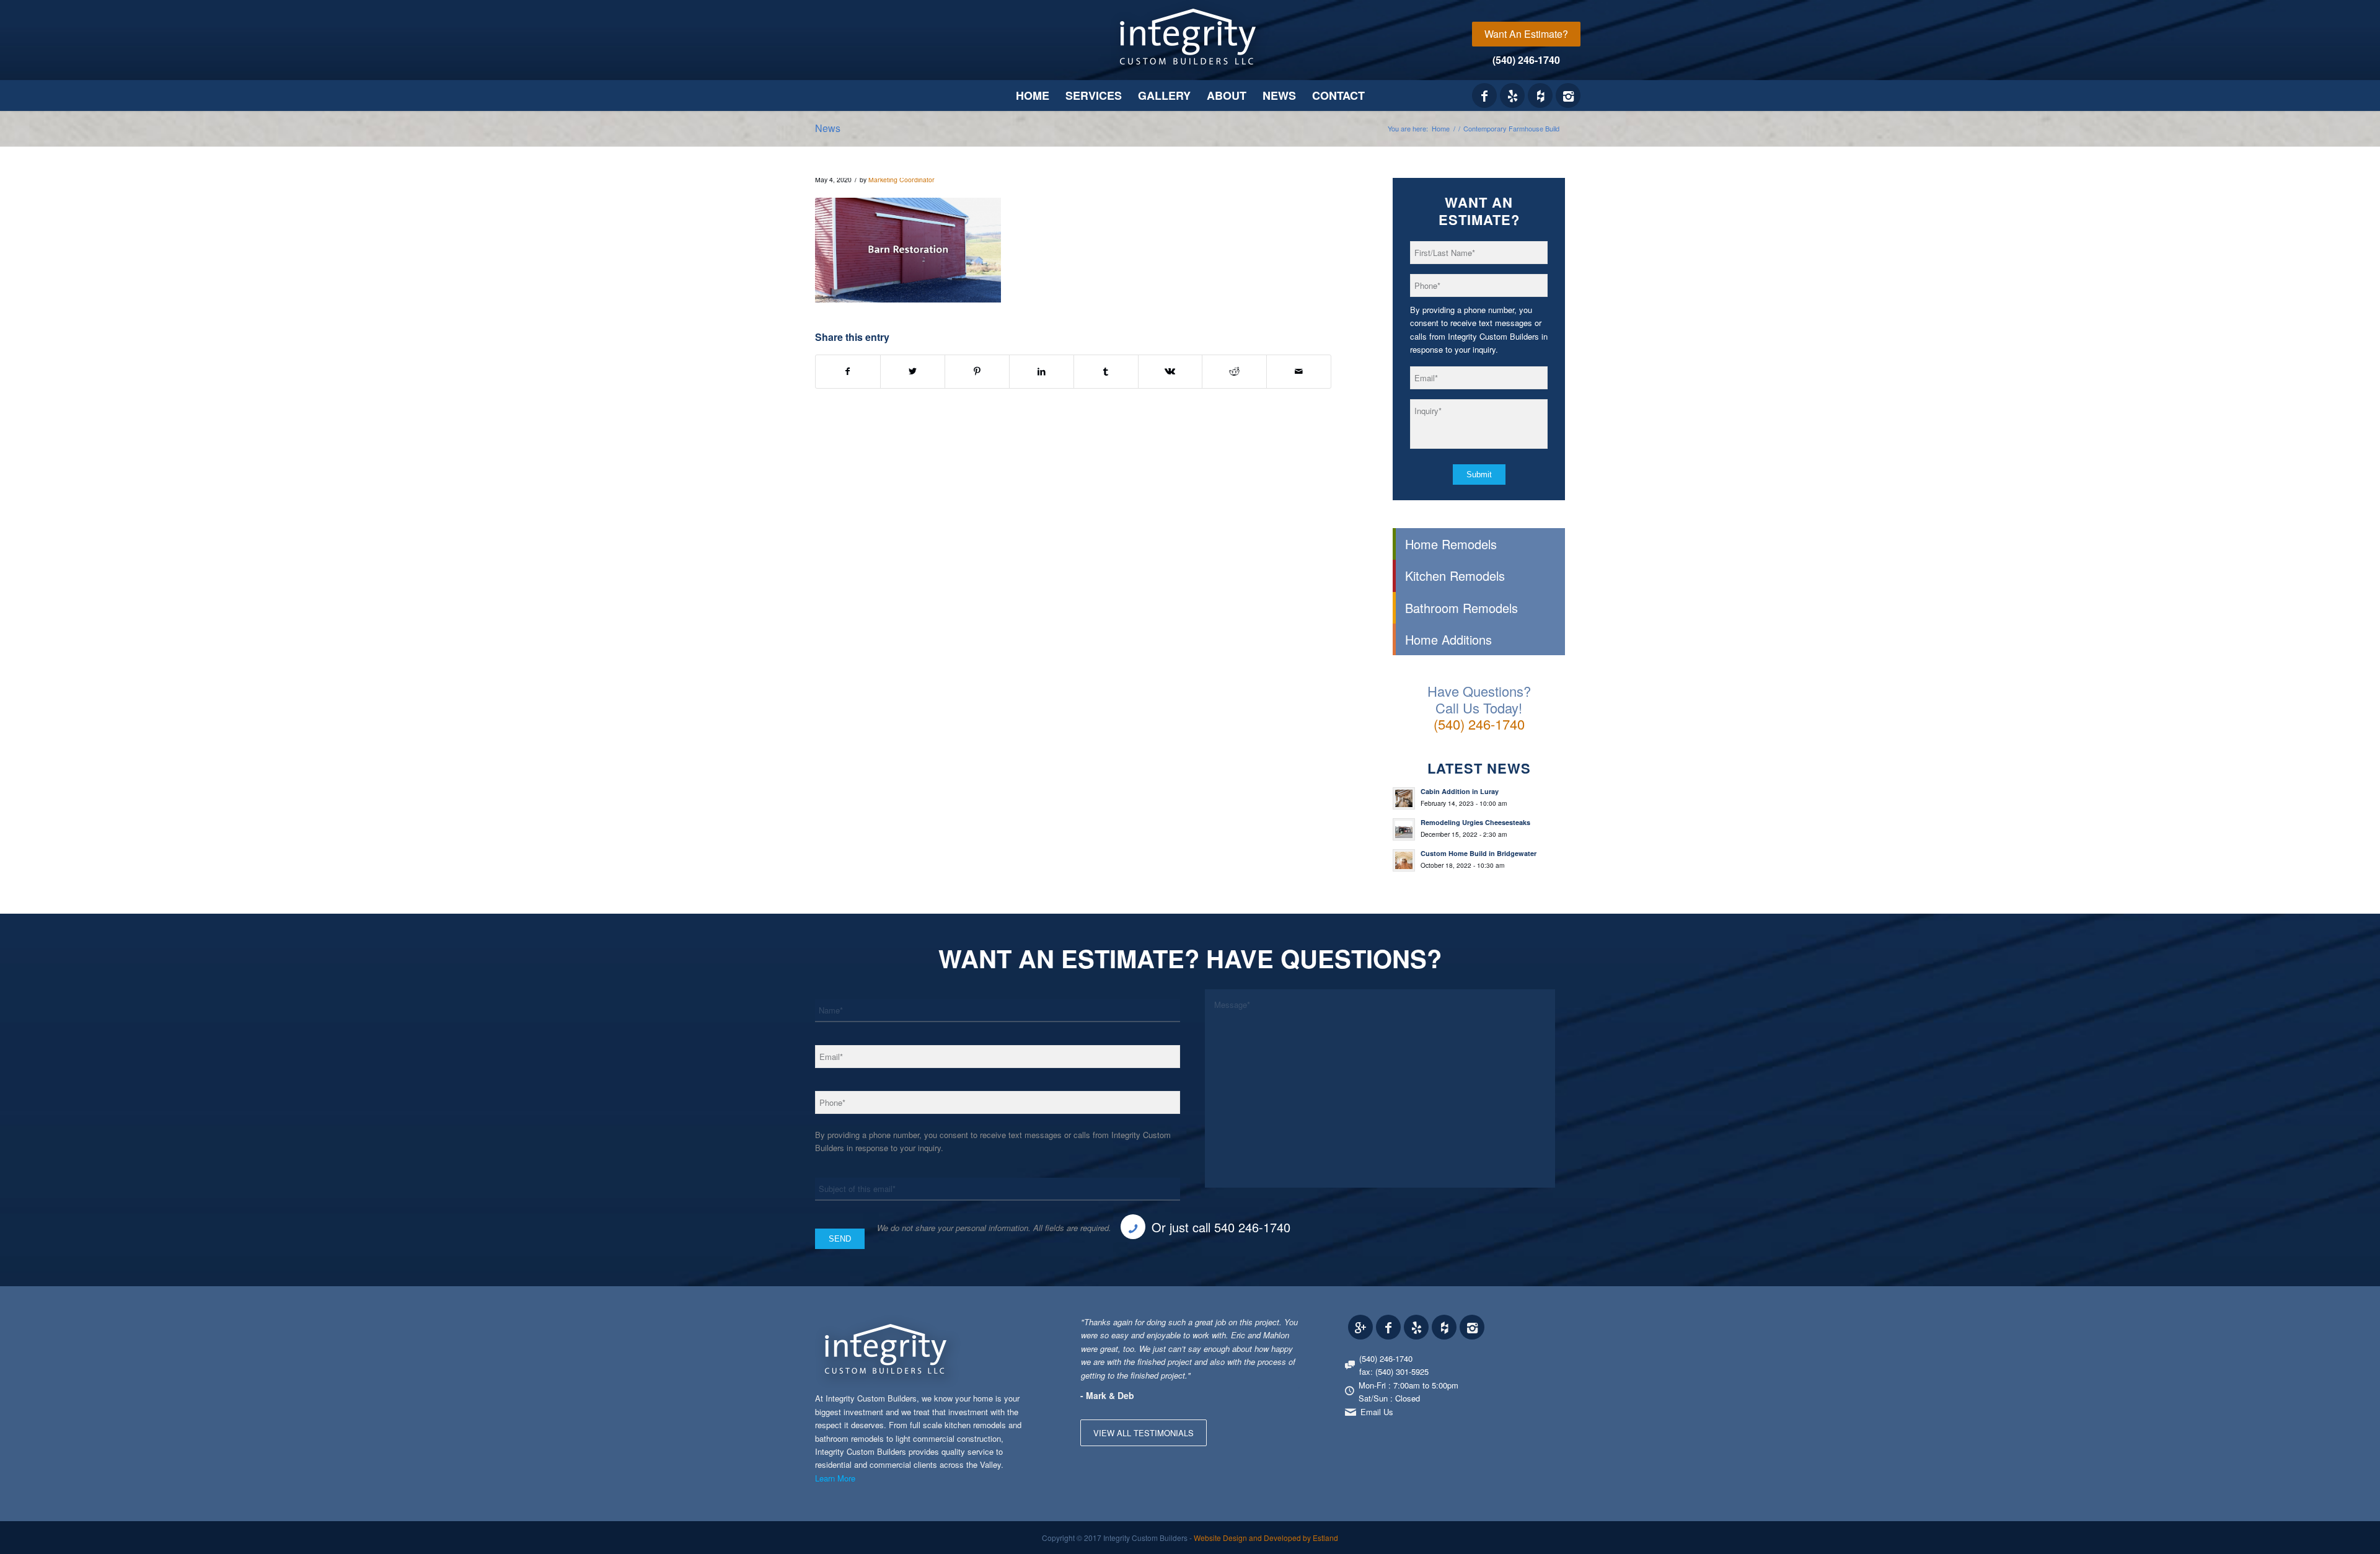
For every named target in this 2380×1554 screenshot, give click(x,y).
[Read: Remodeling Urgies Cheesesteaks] (1404, 829)
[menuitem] (1526, 34)
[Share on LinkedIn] (1042, 371)
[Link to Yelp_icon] (1512, 95)
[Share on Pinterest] (977, 371)
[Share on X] (913, 371)
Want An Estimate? (1526, 34)
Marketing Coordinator (901, 179)
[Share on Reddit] (1234, 371)
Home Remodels (1451, 544)
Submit (1479, 475)
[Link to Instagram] (1568, 95)
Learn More (835, 1478)
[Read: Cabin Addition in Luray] (1404, 798)
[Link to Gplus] (1360, 1327)
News (828, 128)
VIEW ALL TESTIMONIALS (1144, 1433)
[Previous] (1259, 1328)
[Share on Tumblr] (1106, 371)
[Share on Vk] (1170, 371)
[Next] (1287, 1328)
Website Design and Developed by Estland (1266, 1538)
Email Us (1377, 1412)
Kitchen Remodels (1455, 576)
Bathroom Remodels (1461, 608)
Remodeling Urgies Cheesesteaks (1475, 822)
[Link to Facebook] (1484, 95)
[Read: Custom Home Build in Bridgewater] (1404, 860)
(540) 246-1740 (1526, 60)
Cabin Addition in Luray (1460, 791)
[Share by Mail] (1299, 371)
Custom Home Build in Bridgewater (1479, 853)
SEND (840, 1239)
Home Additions (1448, 639)
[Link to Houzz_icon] (1540, 95)
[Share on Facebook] (848, 371)
